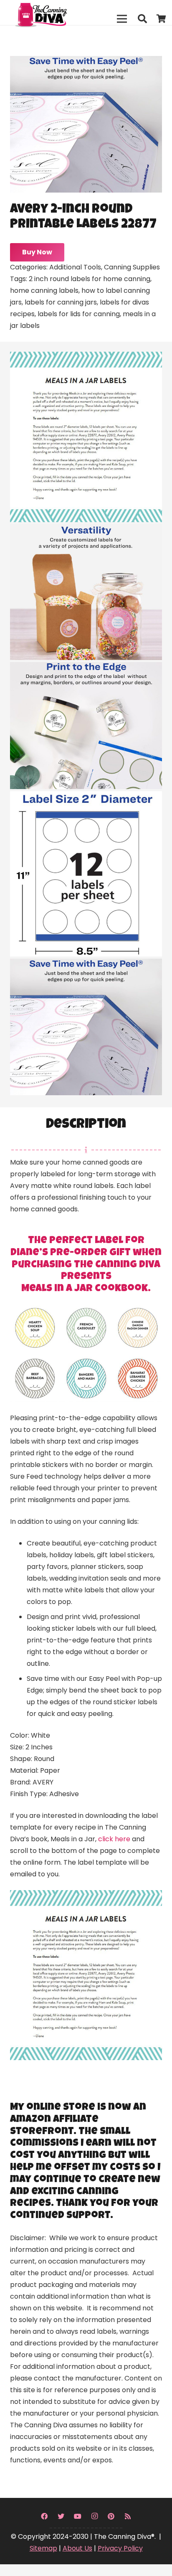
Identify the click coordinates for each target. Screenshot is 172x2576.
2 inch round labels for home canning (90, 279)
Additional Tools (75, 267)
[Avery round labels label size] (86, 874)
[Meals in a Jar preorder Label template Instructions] (86, 437)
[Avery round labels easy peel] (86, 1027)
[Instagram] (94, 2516)
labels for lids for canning (79, 314)
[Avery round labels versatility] (86, 592)
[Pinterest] (111, 2516)
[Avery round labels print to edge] (86, 726)
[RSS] (128, 2516)
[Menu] (122, 19)
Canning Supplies (132, 267)
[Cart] (162, 19)
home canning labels (44, 291)
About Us (77, 2548)
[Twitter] (61, 2516)
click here (114, 1839)
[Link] (59, 13)
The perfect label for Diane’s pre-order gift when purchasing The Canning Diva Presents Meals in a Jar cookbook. (86, 1265)
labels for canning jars (61, 302)
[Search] (142, 19)
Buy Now (37, 252)
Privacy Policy (120, 2548)
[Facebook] (44, 2516)
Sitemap (43, 2548)
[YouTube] (78, 2516)
